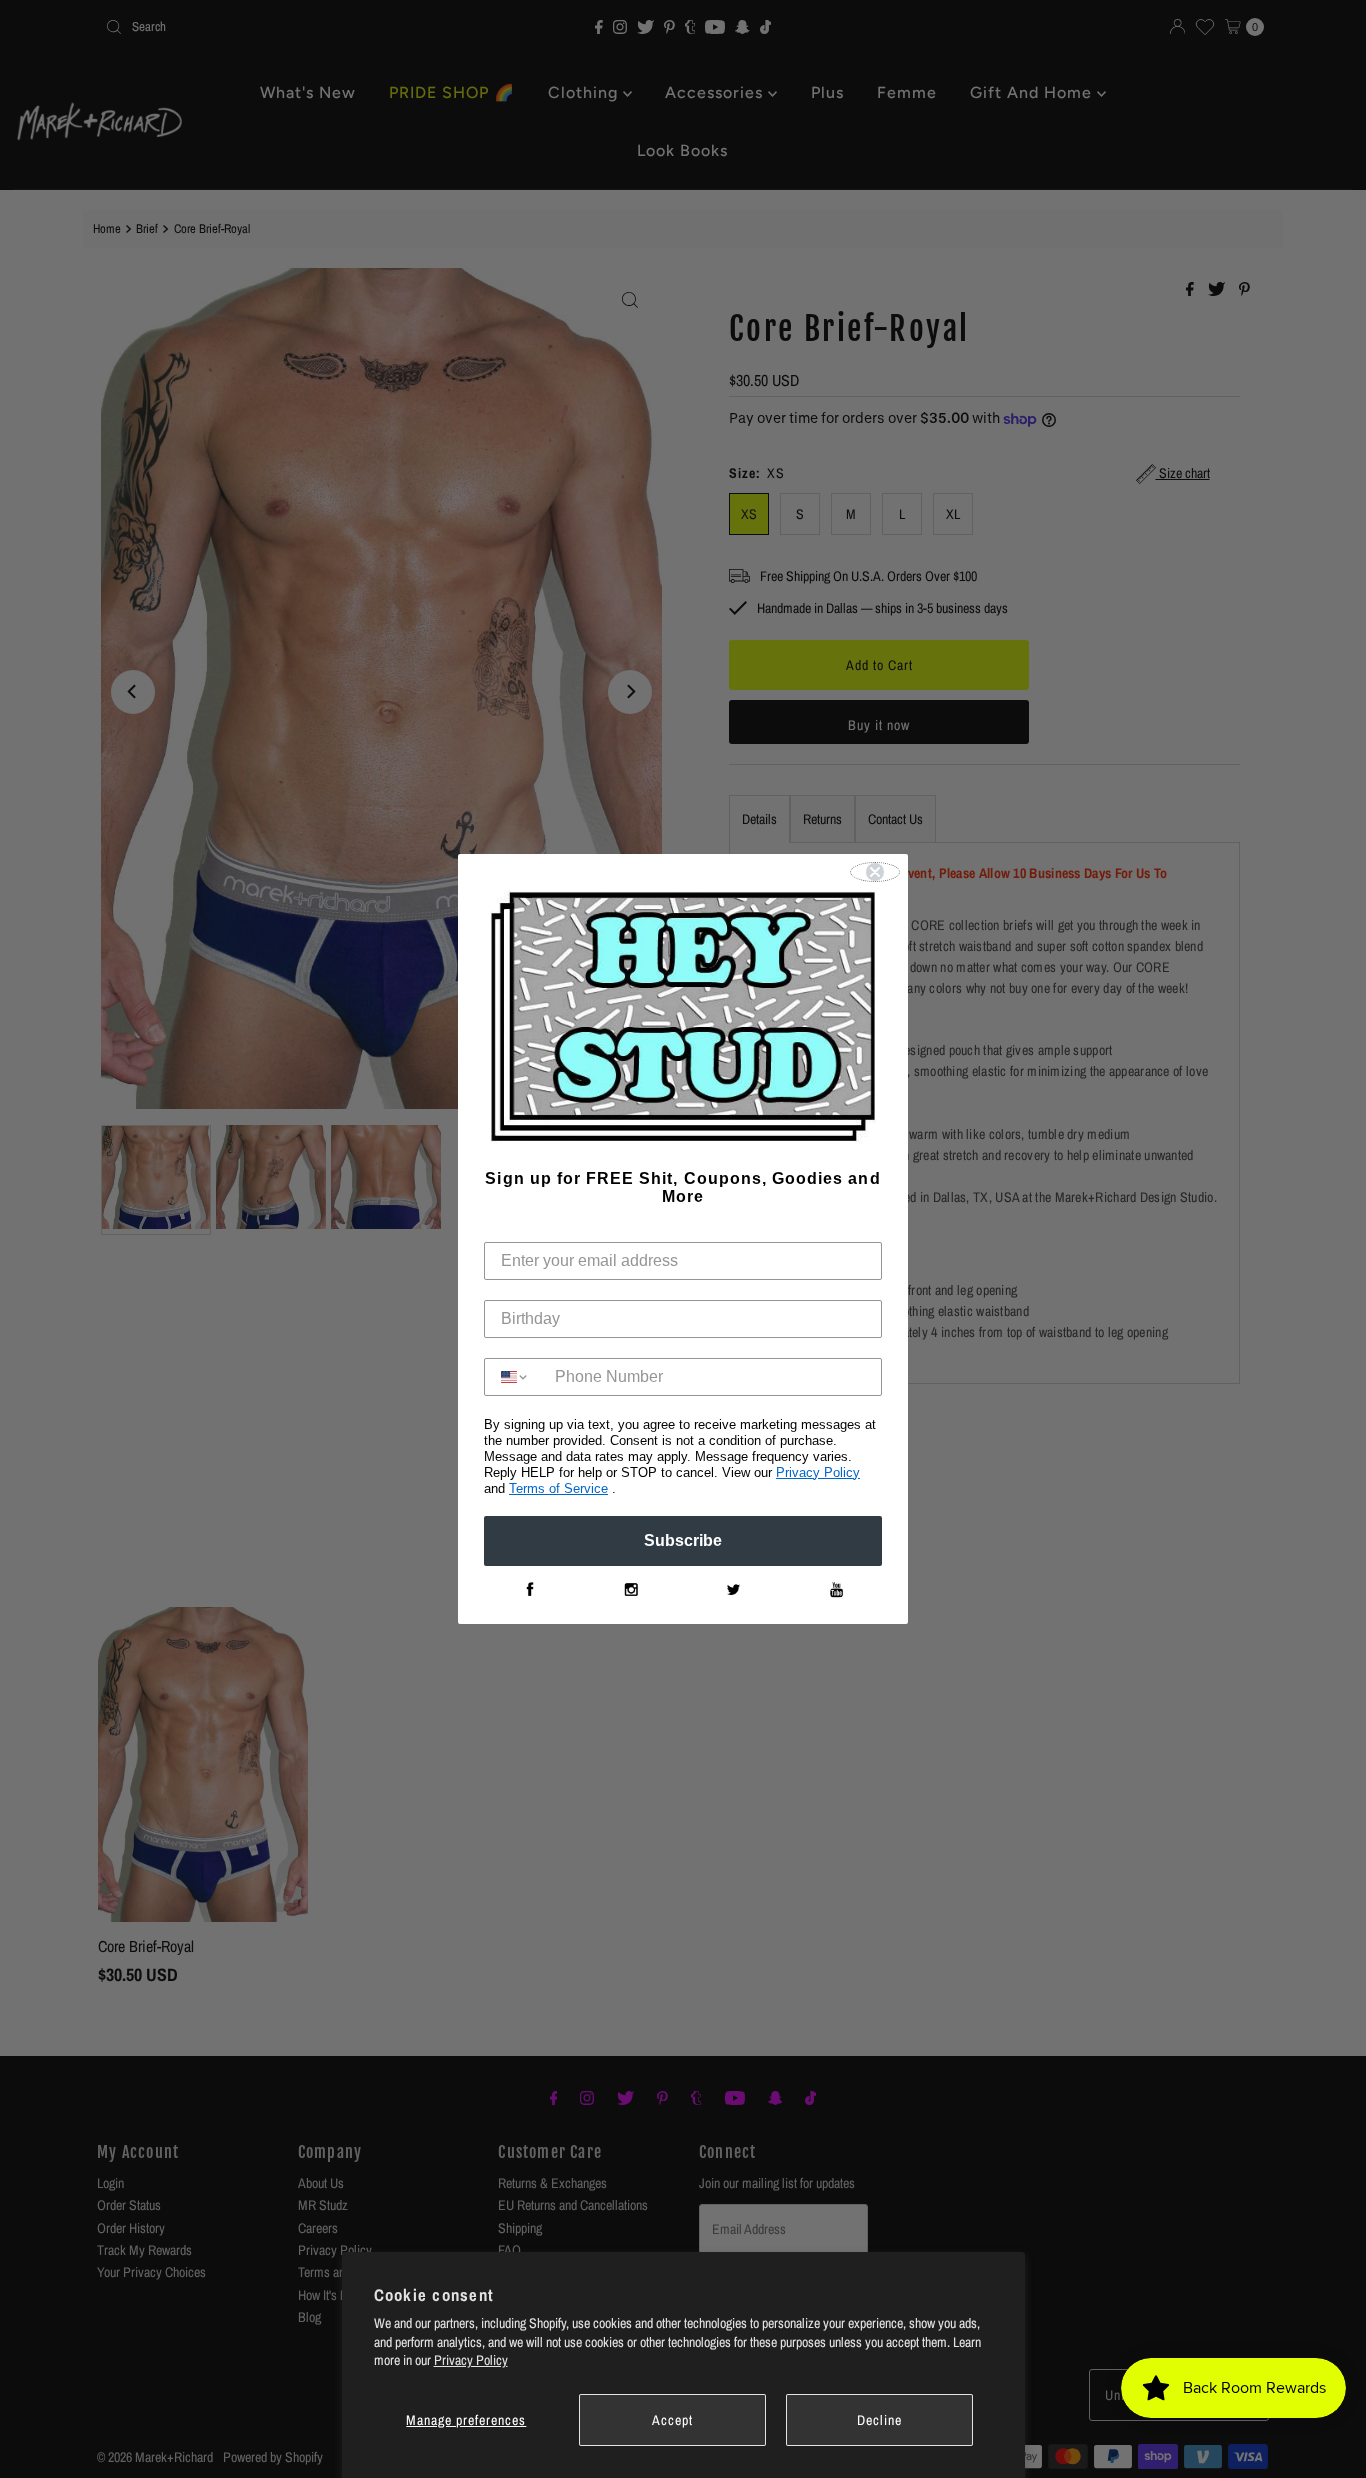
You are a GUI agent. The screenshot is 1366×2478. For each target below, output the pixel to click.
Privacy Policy (471, 2360)
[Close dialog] (875, 872)
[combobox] (515, 1377)
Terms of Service (558, 1488)
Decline (879, 2420)
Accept (672, 2420)
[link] (529, 1590)
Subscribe (683, 1540)
